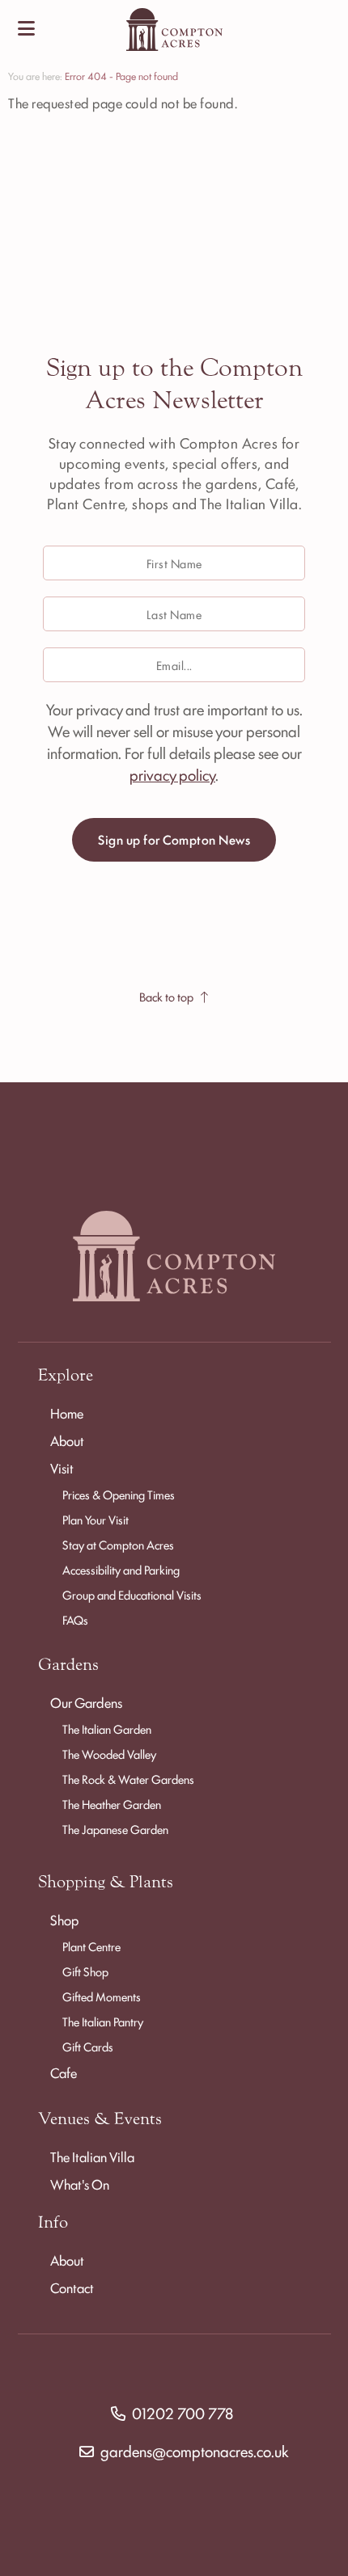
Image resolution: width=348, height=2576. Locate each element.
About (67, 1440)
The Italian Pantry (103, 2021)
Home (67, 1413)
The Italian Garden (107, 1729)
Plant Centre (91, 1946)
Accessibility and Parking (121, 1569)
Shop (64, 1920)
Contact (72, 2287)
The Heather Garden (112, 1804)
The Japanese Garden (115, 1829)
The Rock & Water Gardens (128, 1779)
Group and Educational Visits (132, 1594)
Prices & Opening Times (119, 1494)
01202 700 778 (182, 2413)
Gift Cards (88, 2046)
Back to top (166, 996)
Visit (62, 1468)
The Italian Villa (92, 2157)
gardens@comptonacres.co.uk (195, 2451)
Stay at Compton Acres (118, 1544)
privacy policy (172, 774)
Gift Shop (85, 1971)
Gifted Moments (102, 1996)
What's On (80, 2184)
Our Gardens (86, 1702)
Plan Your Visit (95, 1519)
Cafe (64, 2072)
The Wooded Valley (109, 1754)
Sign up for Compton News (174, 839)
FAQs (75, 1619)
